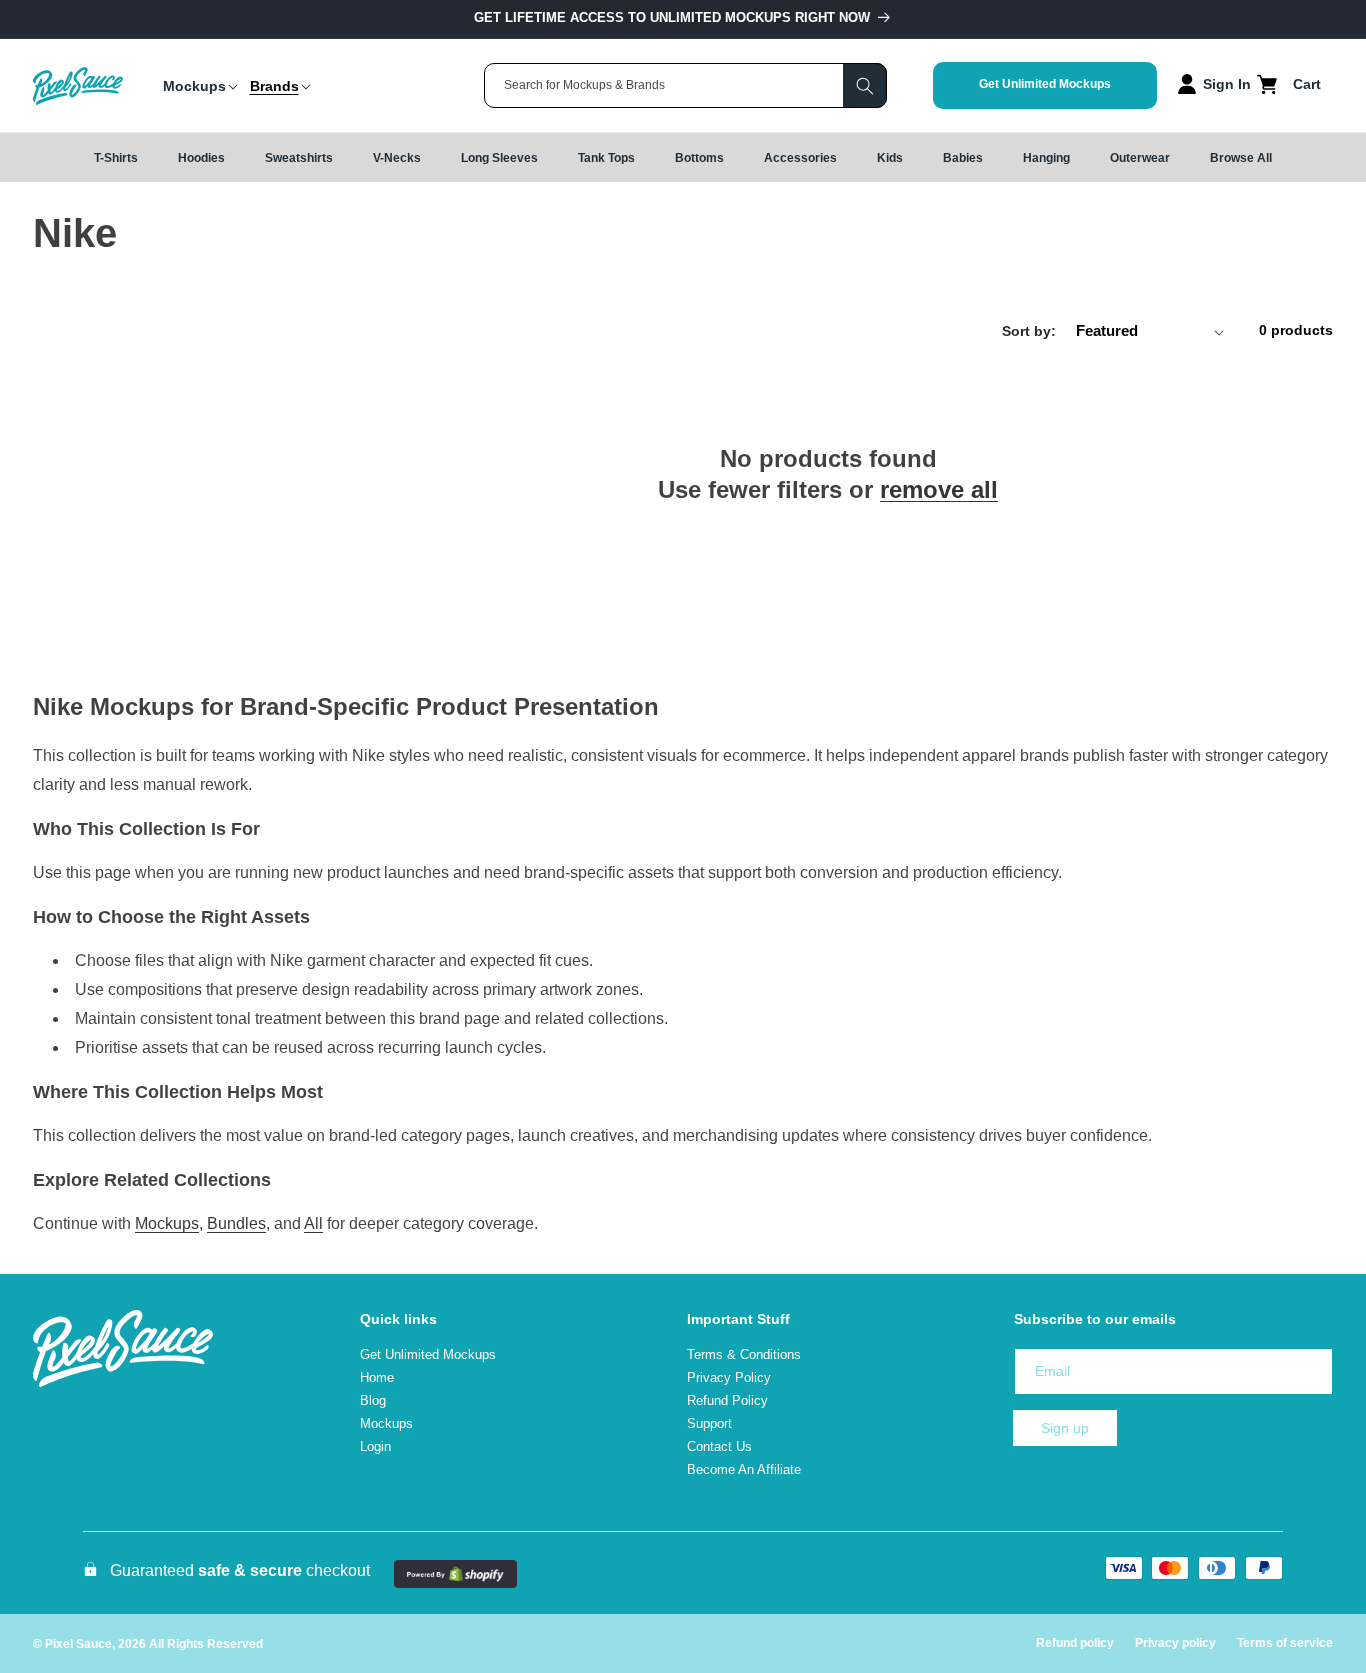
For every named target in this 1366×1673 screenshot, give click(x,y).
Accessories (800, 158)
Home (377, 1377)
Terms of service (1285, 1643)
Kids (890, 158)
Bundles (236, 1223)
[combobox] (685, 85)
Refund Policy (727, 1400)
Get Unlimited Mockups (1045, 84)
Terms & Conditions (744, 1355)
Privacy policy (1175, 1643)
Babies (963, 158)
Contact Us (719, 1446)
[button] (194, 86)
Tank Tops (606, 158)
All (313, 1223)
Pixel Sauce (78, 1644)
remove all (939, 489)
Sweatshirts (299, 158)
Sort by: (1029, 331)
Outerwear (1140, 158)
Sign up (1065, 1428)
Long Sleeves (499, 158)
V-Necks (397, 158)
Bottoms (699, 158)
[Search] (865, 85)
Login (375, 1446)
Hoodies (201, 158)
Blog (373, 1400)
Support (709, 1423)
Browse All (1241, 158)
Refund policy (1075, 1643)
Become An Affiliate (744, 1469)
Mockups (167, 1223)
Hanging (1046, 158)
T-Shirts (116, 158)
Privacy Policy (729, 1377)
